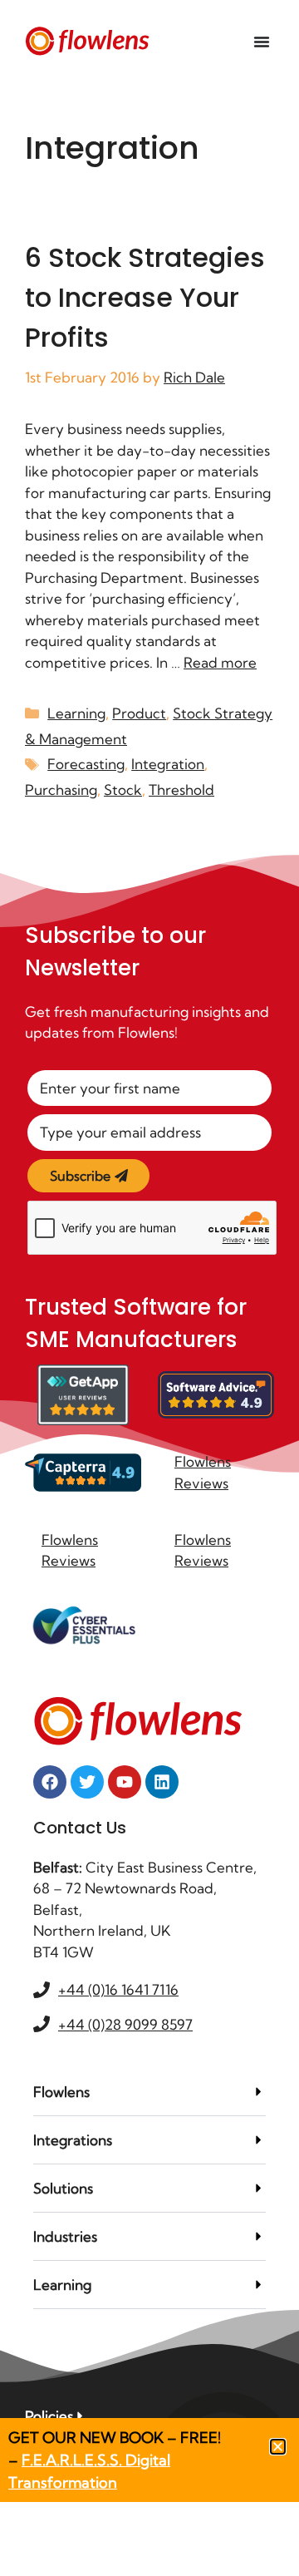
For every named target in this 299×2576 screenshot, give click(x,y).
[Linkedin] (162, 1782)
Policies (49, 2416)
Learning (76, 713)
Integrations (73, 2140)
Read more (220, 662)
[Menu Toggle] (262, 42)
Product (139, 713)
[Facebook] (50, 1782)
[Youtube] (125, 1782)
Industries (65, 2236)
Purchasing (61, 790)
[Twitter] (87, 1782)
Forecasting (86, 764)
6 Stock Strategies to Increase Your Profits (145, 297)
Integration (168, 764)
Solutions (63, 2188)
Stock (123, 790)
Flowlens (61, 2092)
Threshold (181, 790)
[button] (149, 2092)
